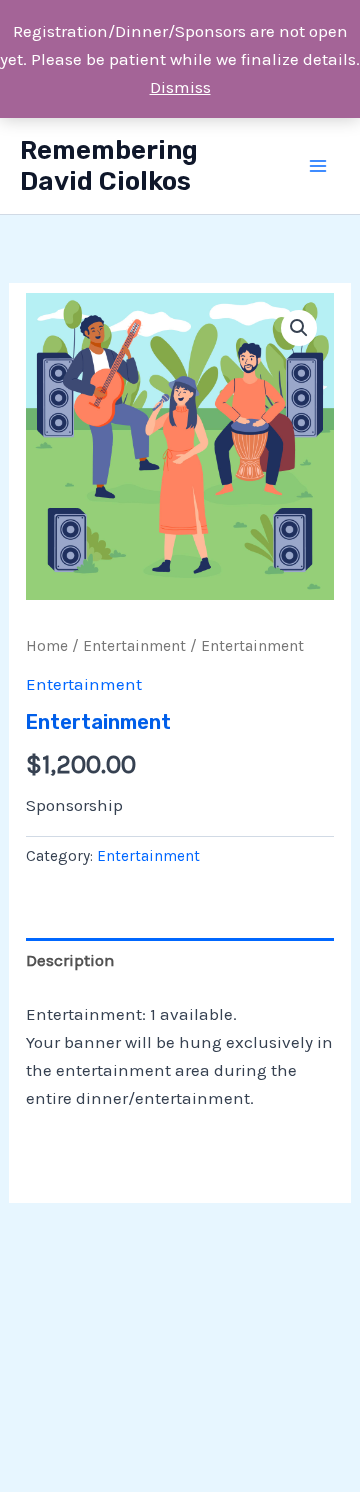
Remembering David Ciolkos (109, 166)
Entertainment (134, 646)
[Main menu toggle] (318, 166)
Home (47, 646)
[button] (299, 328)
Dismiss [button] (180, 87)
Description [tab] (70, 960)
